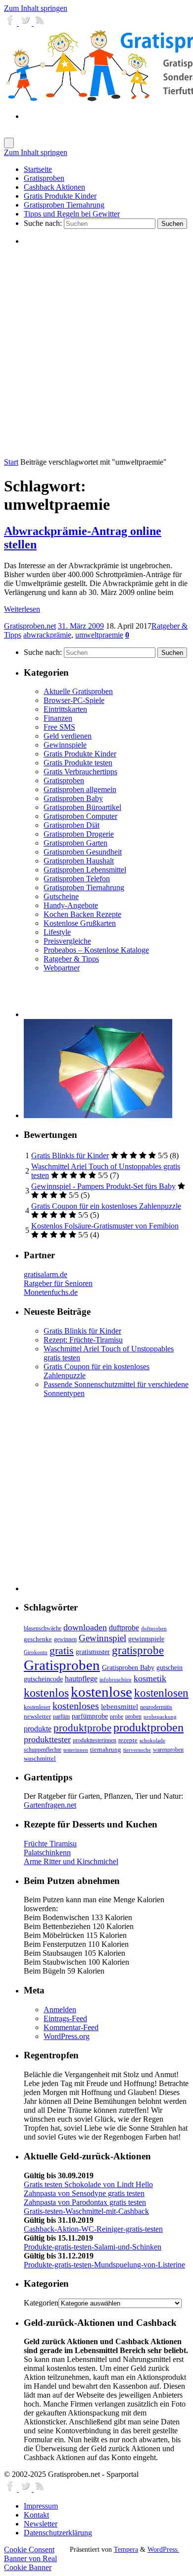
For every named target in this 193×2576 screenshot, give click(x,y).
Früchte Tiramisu (50, 1844)
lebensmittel (120, 1707)
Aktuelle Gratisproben (78, 691)
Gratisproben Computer (80, 816)
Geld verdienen (68, 736)
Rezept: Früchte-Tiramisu (83, 1340)
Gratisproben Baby (73, 798)
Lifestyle (57, 932)
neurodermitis (156, 1707)
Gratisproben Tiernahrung (84, 887)
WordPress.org (67, 2036)
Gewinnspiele (65, 745)
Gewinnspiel (102, 1638)
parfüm (61, 1717)
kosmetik (150, 1678)
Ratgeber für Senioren (58, 1283)
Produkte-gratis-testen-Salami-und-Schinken (93, 2247)
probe (117, 1717)
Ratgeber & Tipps (71, 959)
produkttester (47, 1739)
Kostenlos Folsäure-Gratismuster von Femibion (105, 1226)
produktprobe (82, 1728)
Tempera (126, 2549)
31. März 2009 (81, 626)
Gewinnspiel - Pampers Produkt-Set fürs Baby (103, 1186)
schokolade (152, 1741)
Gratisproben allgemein (80, 789)
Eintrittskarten (65, 709)
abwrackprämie (47, 635)
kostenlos (46, 1692)
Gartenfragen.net (50, 1805)
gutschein (169, 1668)
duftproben (154, 1629)
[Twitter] (26, 23)
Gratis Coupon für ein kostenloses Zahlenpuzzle (106, 1206)
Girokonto (36, 1652)
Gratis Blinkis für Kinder (70, 1155)
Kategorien (41, 2303)
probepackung (160, 1717)
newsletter (37, 1717)
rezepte (128, 1740)
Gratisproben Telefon (77, 879)
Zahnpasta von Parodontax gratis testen (85, 2202)
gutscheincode (43, 1679)
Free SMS (59, 727)
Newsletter (41, 2524)
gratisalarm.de (46, 1274)
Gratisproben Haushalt (79, 861)
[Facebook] (11, 23)
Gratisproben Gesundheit (83, 852)
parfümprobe (90, 1716)
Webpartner (62, 968)
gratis (62, 1650)
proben (133, 1717)
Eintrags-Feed (65, 2018)
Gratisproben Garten (75, 843)
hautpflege (81, 1679)
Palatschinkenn (47, 1852)
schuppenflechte (43, 1750)
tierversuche (137, 1750)
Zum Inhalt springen (36, 8)
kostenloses (76, 1706)
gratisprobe (138, 1650)
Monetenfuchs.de (51, 1292)
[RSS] (40, 23)
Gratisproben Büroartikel (82, 807)
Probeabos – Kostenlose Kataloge (96, 950)
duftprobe (124, 1628)
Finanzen (58, 718)
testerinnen (76, 1750)
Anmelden (60, 2010)
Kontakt (36, 2515)
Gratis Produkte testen (78, 763)
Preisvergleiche (67, 941)
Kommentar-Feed (71, 2027)
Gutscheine (61, 896)
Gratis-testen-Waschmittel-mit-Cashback (86, 2211)
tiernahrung (106, 1750)
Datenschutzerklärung (58, 2533)
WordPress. (163, 2549)
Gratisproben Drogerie (79, 834)
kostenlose (101, 1692)
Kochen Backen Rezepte (82, 914)
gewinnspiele (146, 1639)
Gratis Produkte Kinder (80, 754)
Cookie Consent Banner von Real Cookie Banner (30, 2558)
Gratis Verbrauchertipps (80, 772)
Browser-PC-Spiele (74, 700)
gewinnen (65, 1639)
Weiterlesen (22, 609)
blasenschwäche (43, 1629)
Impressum (41, 2506)
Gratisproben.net (30, 626)
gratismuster (93, 1652)
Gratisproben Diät (72, 825)
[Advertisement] (96, 351)
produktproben (148, 1727)
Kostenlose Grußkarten (80, 923)
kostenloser (37, 1707)
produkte (38, 1729)
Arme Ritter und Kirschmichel (71, 1861)
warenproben (168, 1750)
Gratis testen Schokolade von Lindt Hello (88, 2184)
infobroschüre (116, 1680)
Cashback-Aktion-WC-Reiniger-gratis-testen (93, 2229)
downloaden (85, 1627)
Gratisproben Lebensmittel (85, 870)
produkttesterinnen (95, 1741)
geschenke (38, 1639)
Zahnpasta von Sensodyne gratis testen (84, 2193)
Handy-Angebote (71, 905)
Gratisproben (64, 780)
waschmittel (40, 1759)
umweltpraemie (99, 635)
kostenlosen (161, 1693)
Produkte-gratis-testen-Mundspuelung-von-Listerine (104, 2265)
